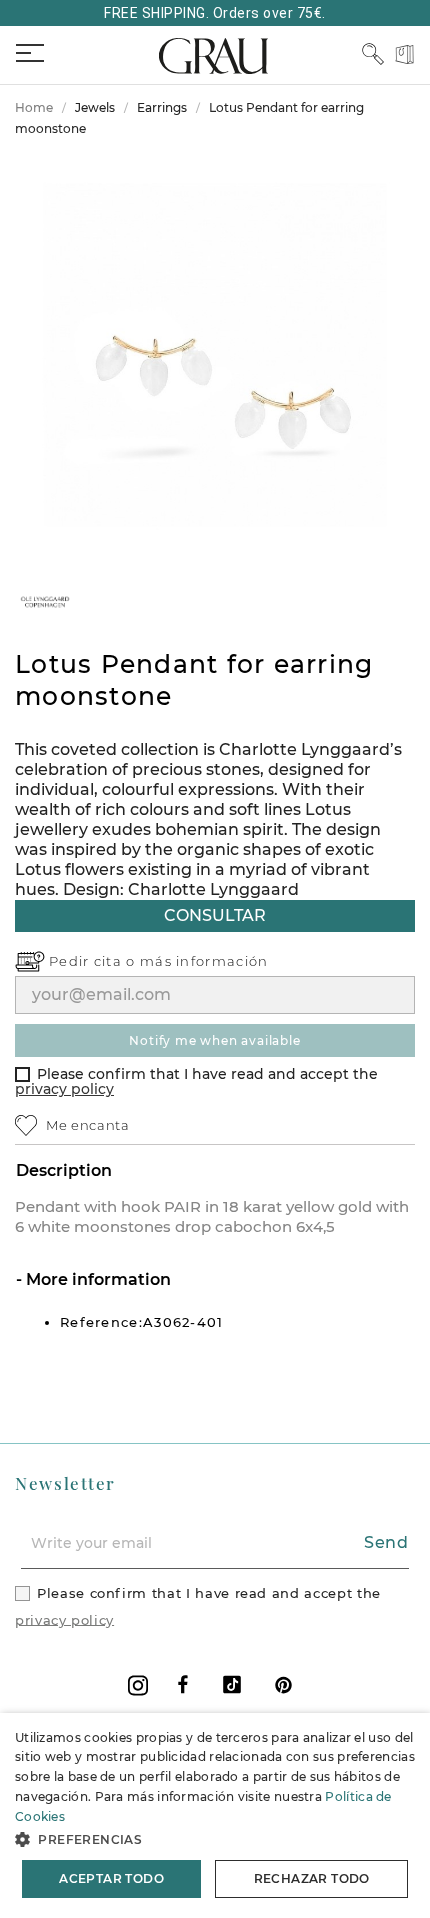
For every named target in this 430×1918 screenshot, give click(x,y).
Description (64, 1170)
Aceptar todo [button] (111, 1878)
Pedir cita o (94, 961)
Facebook (183, 1684)
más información (204, 961)
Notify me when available (214, 1040)
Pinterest (283, 1684)
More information (96, 1279)
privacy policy (64, 1089)
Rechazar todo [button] (312, 1878)
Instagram (138, 1685)
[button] (215, 1839)
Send (386, 1542)
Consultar (215, 915)
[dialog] (215, 1815)
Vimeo (232, 1684)
